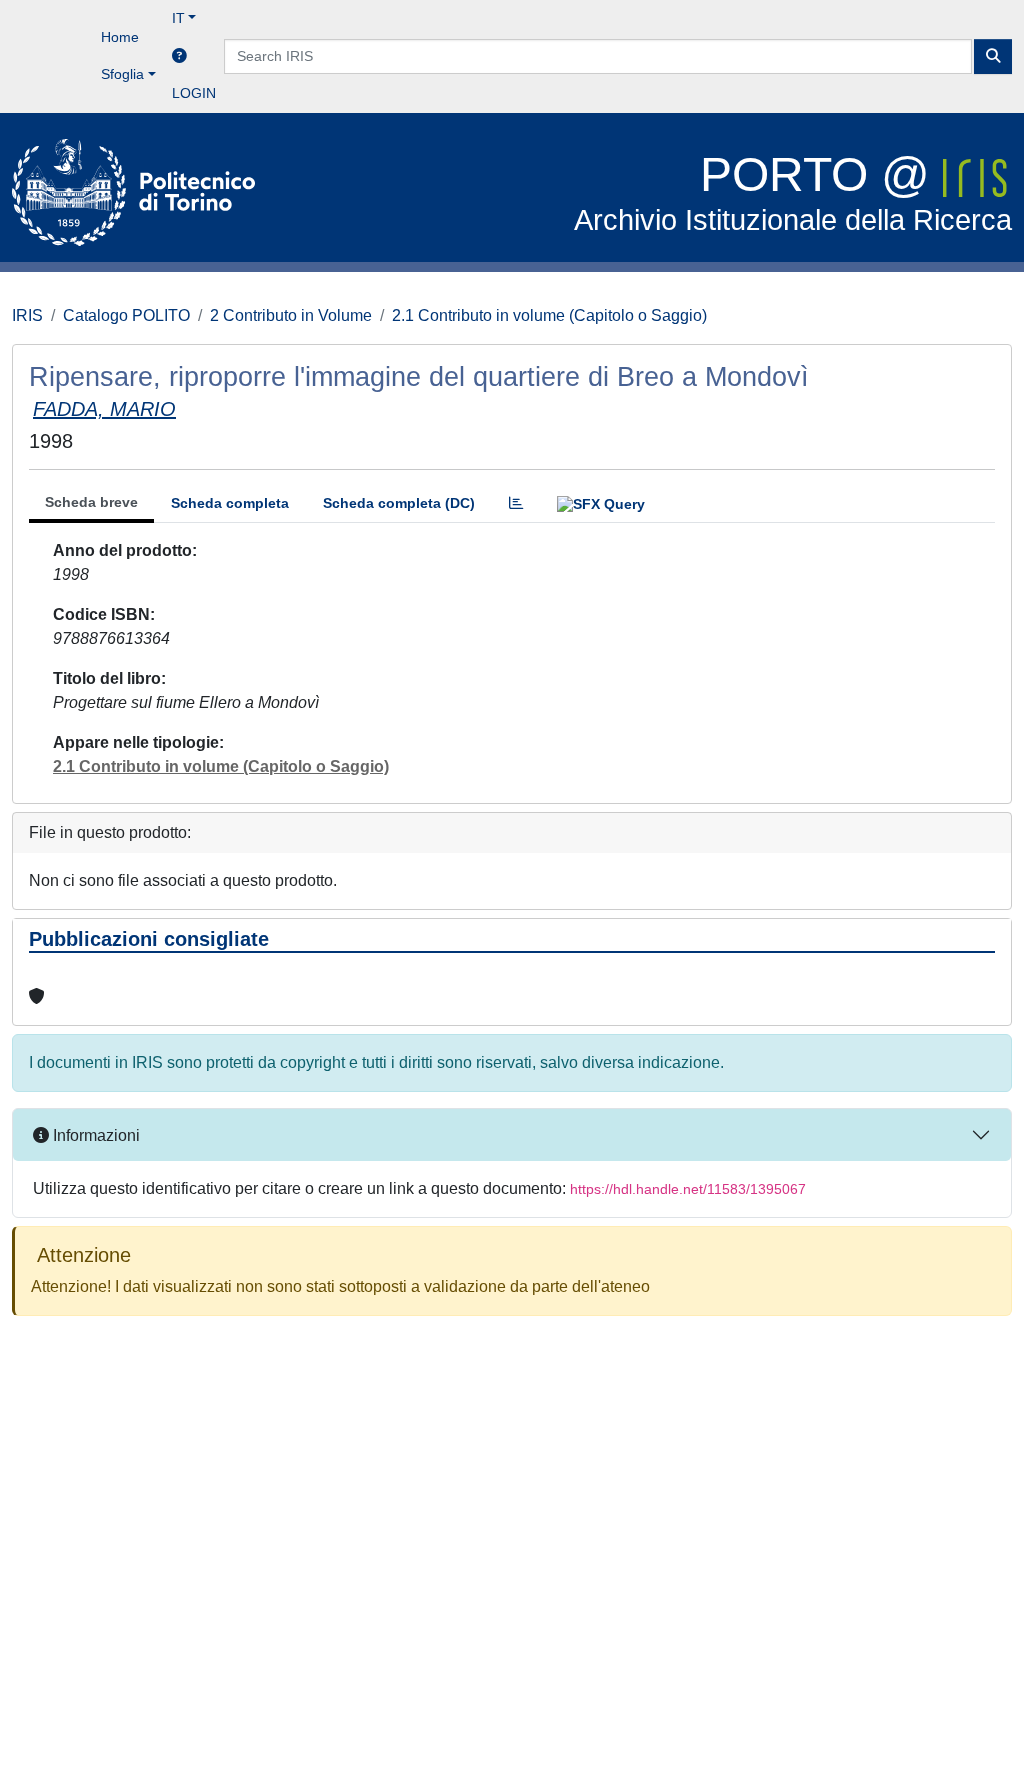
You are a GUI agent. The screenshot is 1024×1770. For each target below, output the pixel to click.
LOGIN (194, 93)
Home (120, 37)
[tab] (516, 503)
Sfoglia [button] (122, 74)
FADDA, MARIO (104, 409)
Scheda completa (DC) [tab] (399, 503)
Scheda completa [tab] (230, 503)
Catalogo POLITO (126, 315)
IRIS (27, 315)
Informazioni (94, 1135)
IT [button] (178, 18)
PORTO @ (793, 192)
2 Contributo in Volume (291, 315)
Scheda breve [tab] (91, 502)
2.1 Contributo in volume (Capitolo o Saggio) (549, 315)
